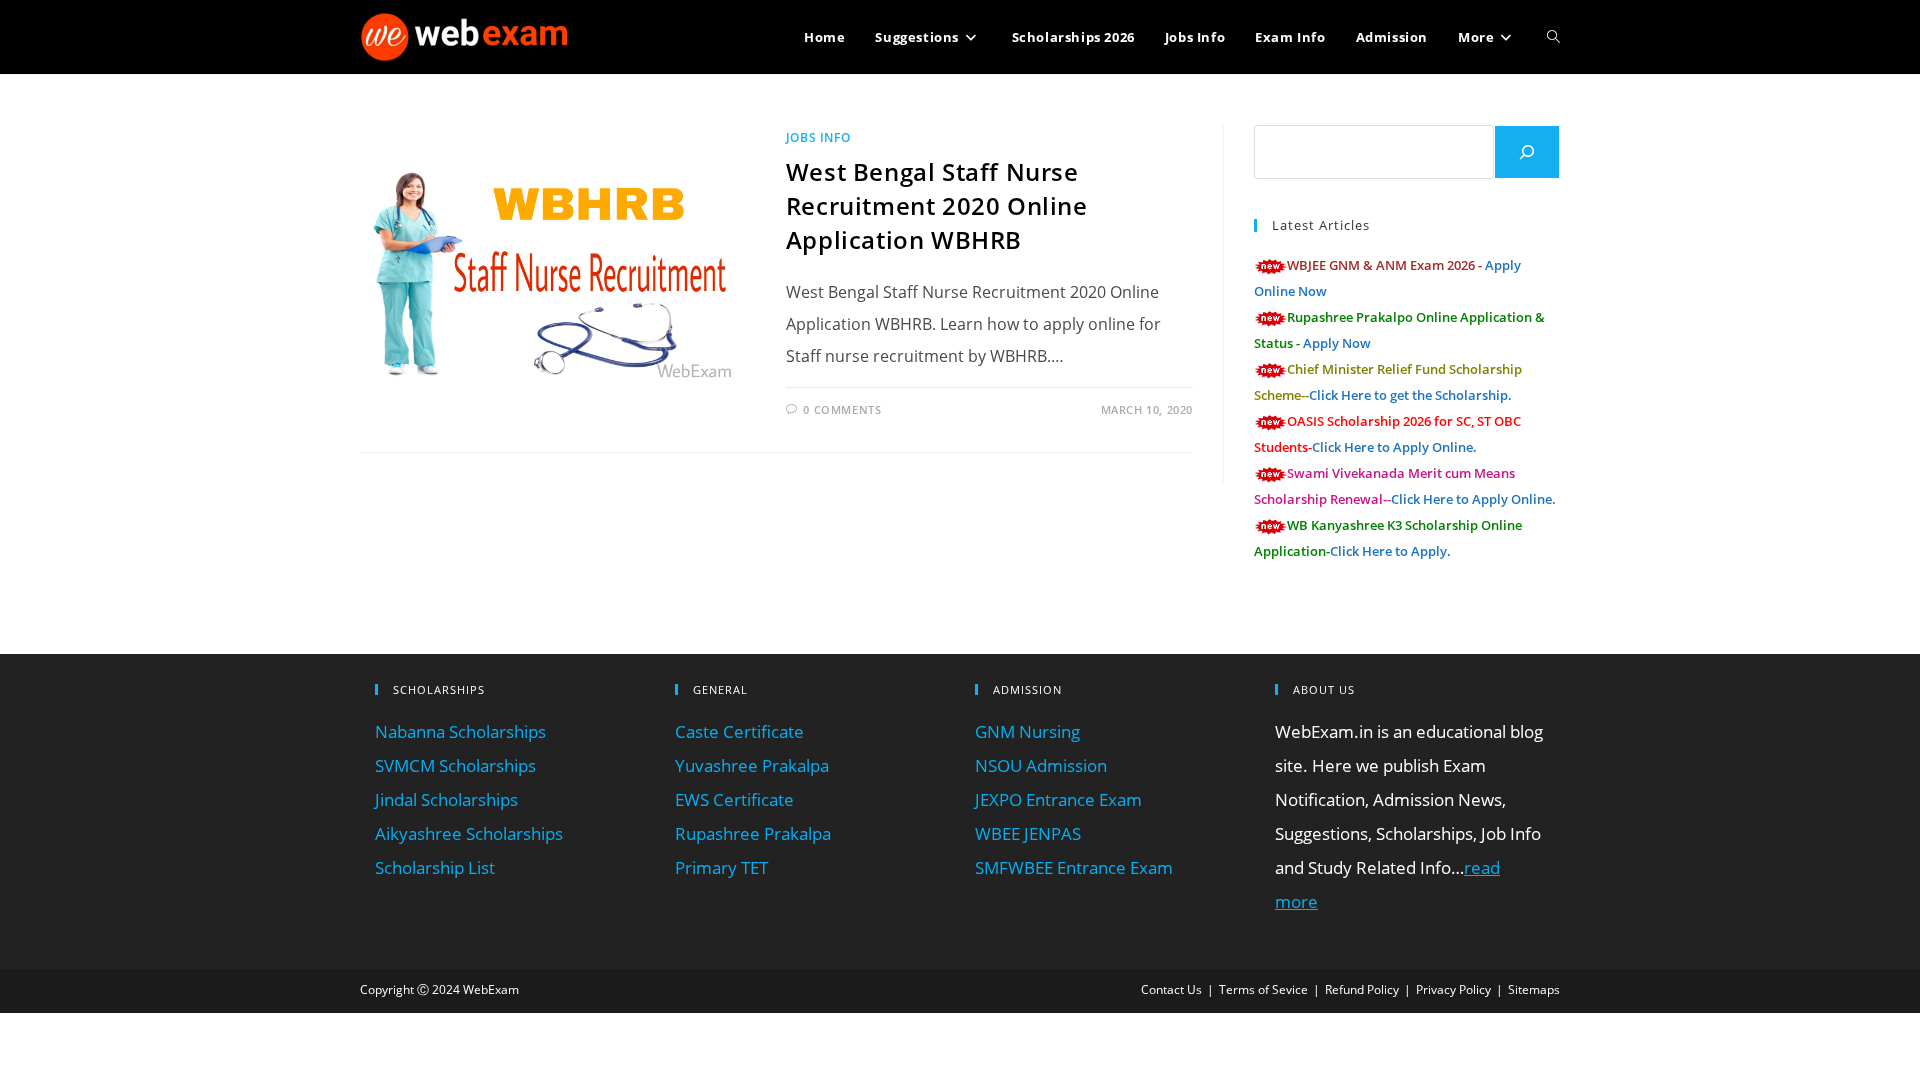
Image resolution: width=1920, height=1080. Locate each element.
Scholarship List (435, 867)
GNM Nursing (1027, 731)
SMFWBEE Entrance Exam (1074, 867)
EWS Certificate (734, 799)
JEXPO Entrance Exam (1058, 799)
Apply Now (1337, 343)
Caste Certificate (739, 731)
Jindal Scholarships (446, 799)
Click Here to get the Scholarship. (1410, 395)
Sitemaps (1534, 989)
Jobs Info (818, 137)
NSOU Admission (1041, 765)
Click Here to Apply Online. (1394, 447)
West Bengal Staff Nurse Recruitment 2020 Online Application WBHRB (937, 205)
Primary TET (721, 867)
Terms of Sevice (1263, 989)
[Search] (1527, 152)
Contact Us (1171, 989)
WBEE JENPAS (1028, 833)
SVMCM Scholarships (455, 765)
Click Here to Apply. (1390, 551)
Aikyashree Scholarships (469, 833)
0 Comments (842, 409)
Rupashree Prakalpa (753, 833)
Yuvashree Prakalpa (752, 765)
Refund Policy (1362, 989)
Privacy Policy (1453, 989)
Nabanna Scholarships (460, 731)
